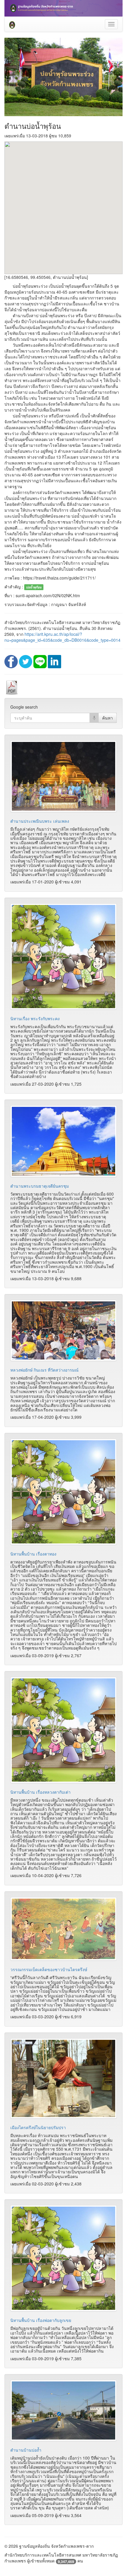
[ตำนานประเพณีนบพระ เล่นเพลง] (63, 776)
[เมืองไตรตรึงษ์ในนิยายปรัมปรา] (63, 2079)
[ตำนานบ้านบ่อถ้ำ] (63, 2410)
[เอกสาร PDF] (12, 687)
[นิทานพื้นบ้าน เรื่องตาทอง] (63, 1492)
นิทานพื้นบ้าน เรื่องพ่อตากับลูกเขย (41, 2320)
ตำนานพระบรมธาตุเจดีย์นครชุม (40, 1186)
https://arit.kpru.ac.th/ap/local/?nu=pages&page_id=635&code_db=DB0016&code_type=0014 (62, 637)
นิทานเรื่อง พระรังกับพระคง (35, 1018)
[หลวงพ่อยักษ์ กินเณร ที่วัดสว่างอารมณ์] (63, 1330)
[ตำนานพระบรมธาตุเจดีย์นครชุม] (63, 1141)
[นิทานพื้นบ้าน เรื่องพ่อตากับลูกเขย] (63, 2258)
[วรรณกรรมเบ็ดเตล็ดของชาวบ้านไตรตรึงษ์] (63, 1929)
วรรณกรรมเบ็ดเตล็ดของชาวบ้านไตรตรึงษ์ (49, 1969)
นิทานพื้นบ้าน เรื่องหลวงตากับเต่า (40, 1792)
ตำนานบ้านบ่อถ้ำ (26, 2450)
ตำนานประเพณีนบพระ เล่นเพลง (40, 821)
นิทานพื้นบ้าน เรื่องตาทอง (33, 1554)
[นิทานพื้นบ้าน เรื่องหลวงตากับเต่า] (63, 1730)
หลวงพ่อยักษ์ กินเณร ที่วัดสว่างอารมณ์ (44, 1370)
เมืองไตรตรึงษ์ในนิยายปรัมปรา (38, 2127)
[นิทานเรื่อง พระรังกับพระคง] (63, 957)
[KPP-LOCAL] (12, 24)
